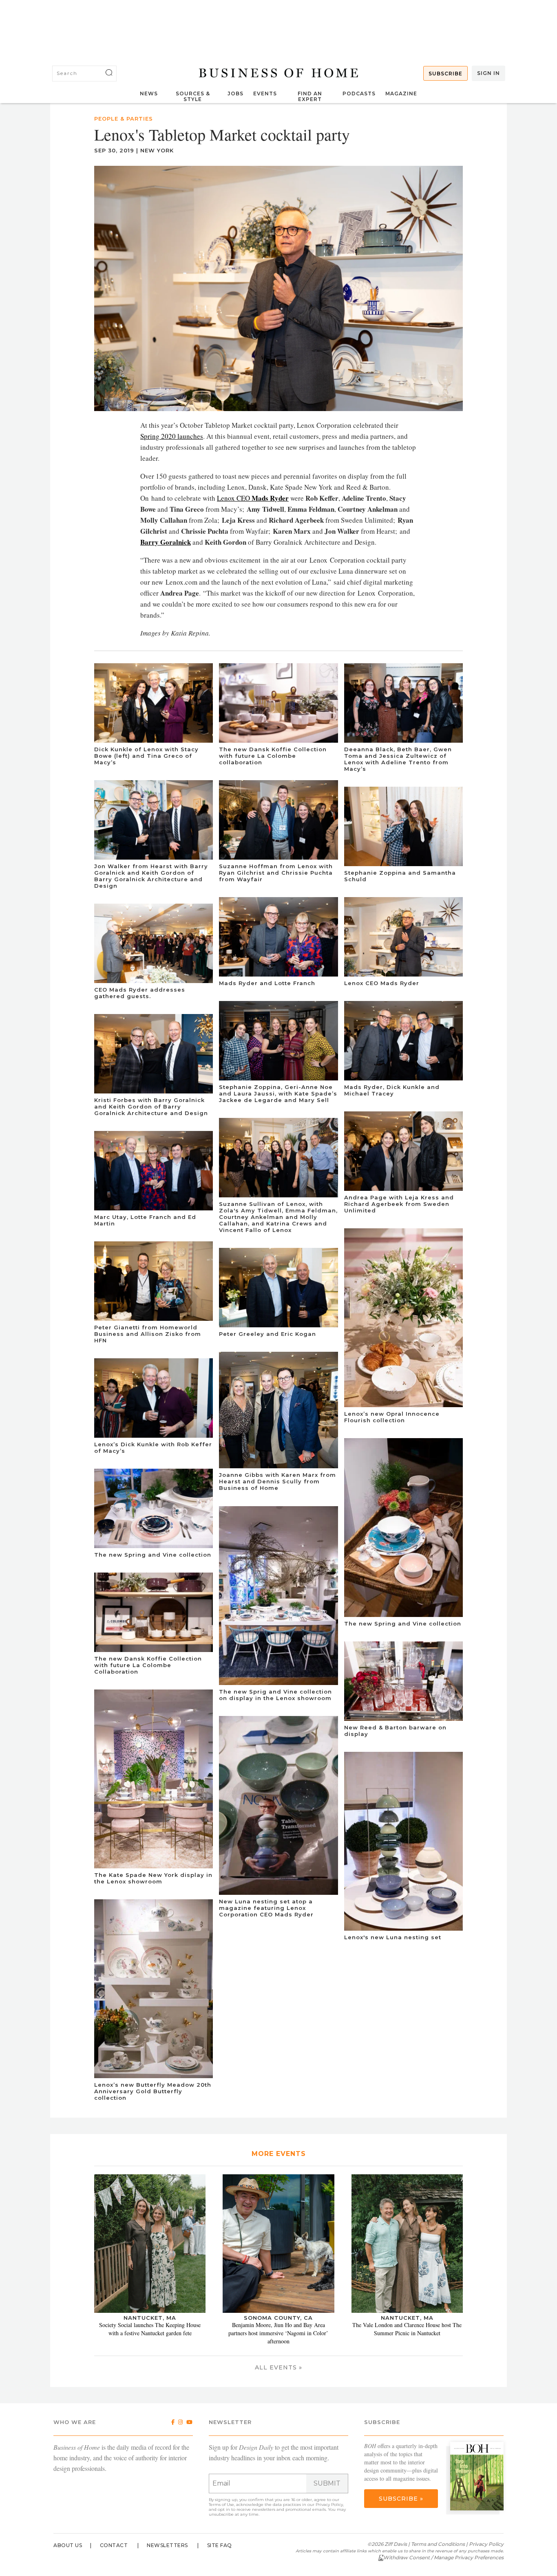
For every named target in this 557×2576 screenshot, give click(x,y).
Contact (114, 2545)
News (149, 93)
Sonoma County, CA (278, 2318)
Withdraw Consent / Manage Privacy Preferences (443, 2557)
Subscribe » (401, 2499)
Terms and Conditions (438, 2544)
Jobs (235, 93)
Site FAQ (220, 2545)
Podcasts (359, 93)
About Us (68, 2545)
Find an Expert (310, 96)
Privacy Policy (329, 2505)
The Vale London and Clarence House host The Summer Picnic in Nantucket (407, 2329)
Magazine (401, 93)
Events (265, 93)
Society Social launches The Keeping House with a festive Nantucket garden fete (150, 2329)
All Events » (278, 2367)
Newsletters (167, 2545)
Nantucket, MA (150, 2318)
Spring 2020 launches (172, 436)
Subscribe (445, 74)
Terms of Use (221, 2505)
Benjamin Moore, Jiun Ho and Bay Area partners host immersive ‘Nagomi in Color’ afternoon (278, 2333)
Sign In (488, 73)
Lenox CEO (253, 498)
